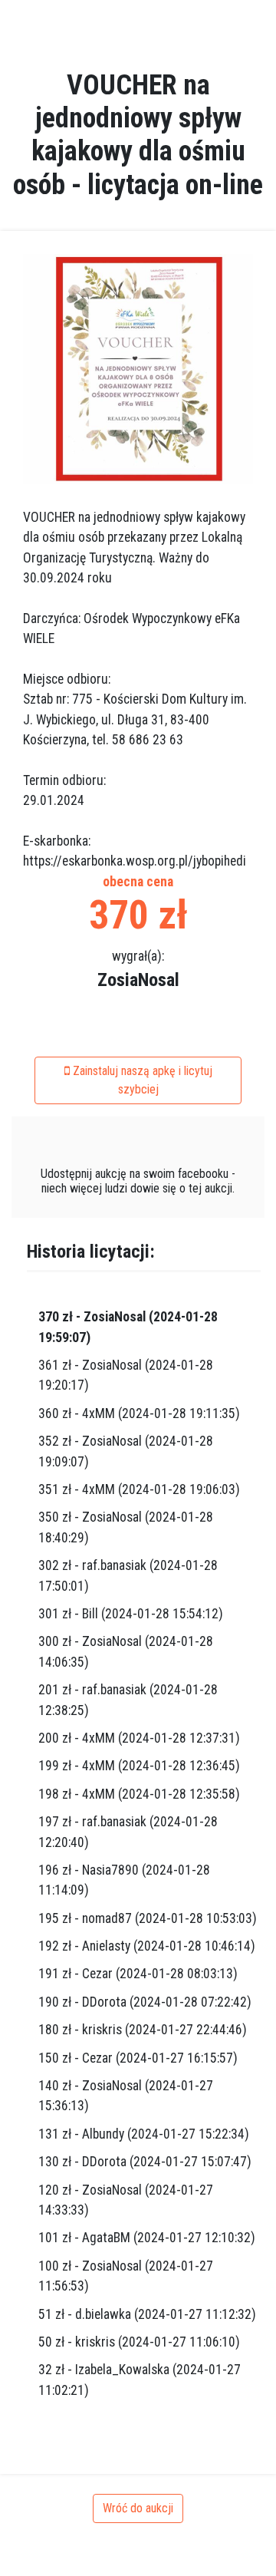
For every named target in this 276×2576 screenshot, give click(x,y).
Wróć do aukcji (138, 2508)
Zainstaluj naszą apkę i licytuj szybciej (141, 1080)
